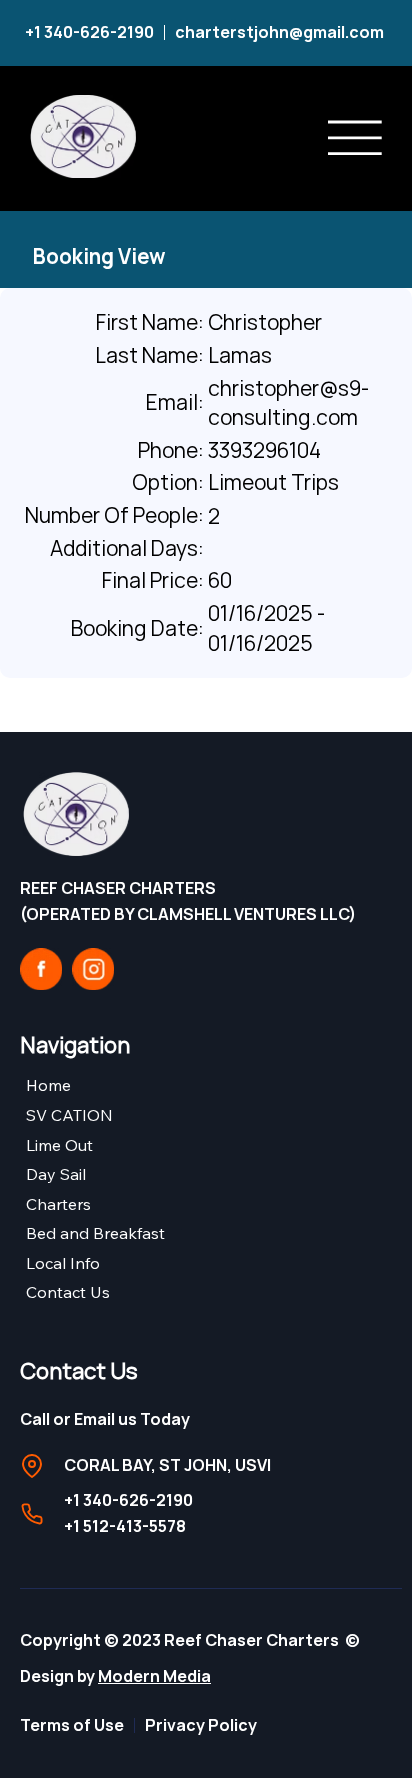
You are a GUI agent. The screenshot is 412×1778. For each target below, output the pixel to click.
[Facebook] (41, 969)
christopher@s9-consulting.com (288, 402)
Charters (58, 1204)
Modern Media (154, 1676)
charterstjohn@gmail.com (281, 32)
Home (48, 1085)
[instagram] (93, 969)
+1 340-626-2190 (89, 32)
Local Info (63, 1263)
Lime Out (59, 1145)
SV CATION (69, 1115)
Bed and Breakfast (95, 1233)
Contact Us (68, 1292)
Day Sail (56, 1174)
